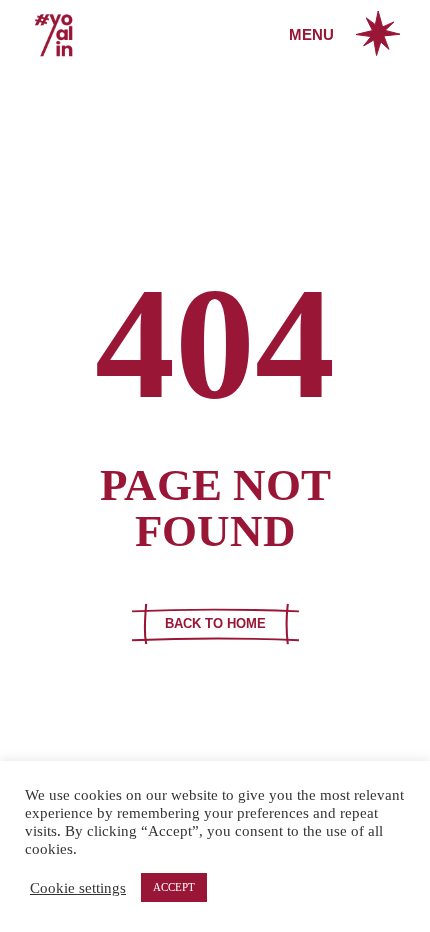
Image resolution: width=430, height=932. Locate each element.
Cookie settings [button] (78, 888)
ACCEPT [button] (174, 887)
